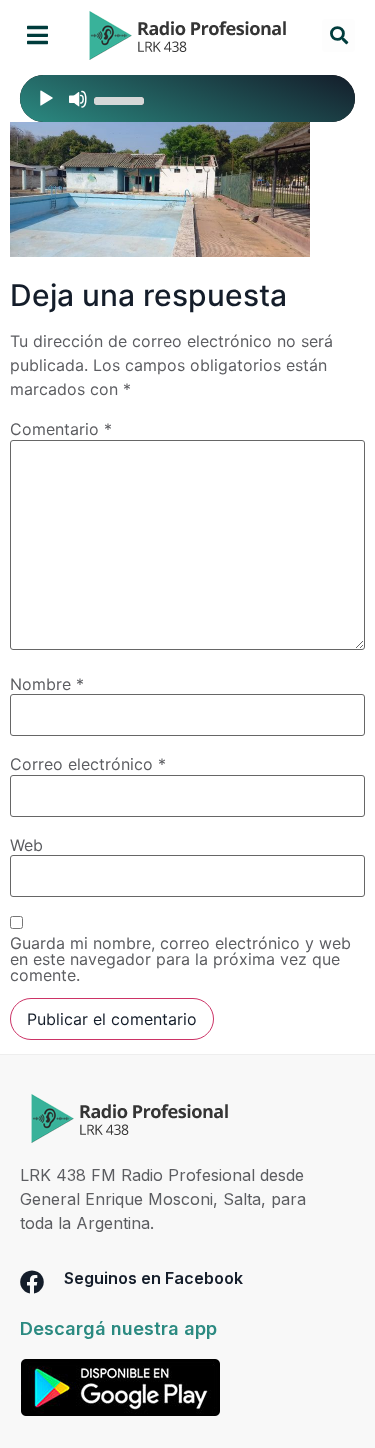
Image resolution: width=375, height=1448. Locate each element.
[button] (37, 35)
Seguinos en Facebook (153, 1278)
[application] (187, 98)
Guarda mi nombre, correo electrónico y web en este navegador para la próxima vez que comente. (180, 959)
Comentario (61, 429)
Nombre (47, 684)
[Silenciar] (78, 99)
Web (26, 845)
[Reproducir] (46, 99)
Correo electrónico (88, 764)
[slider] (122, 99)
